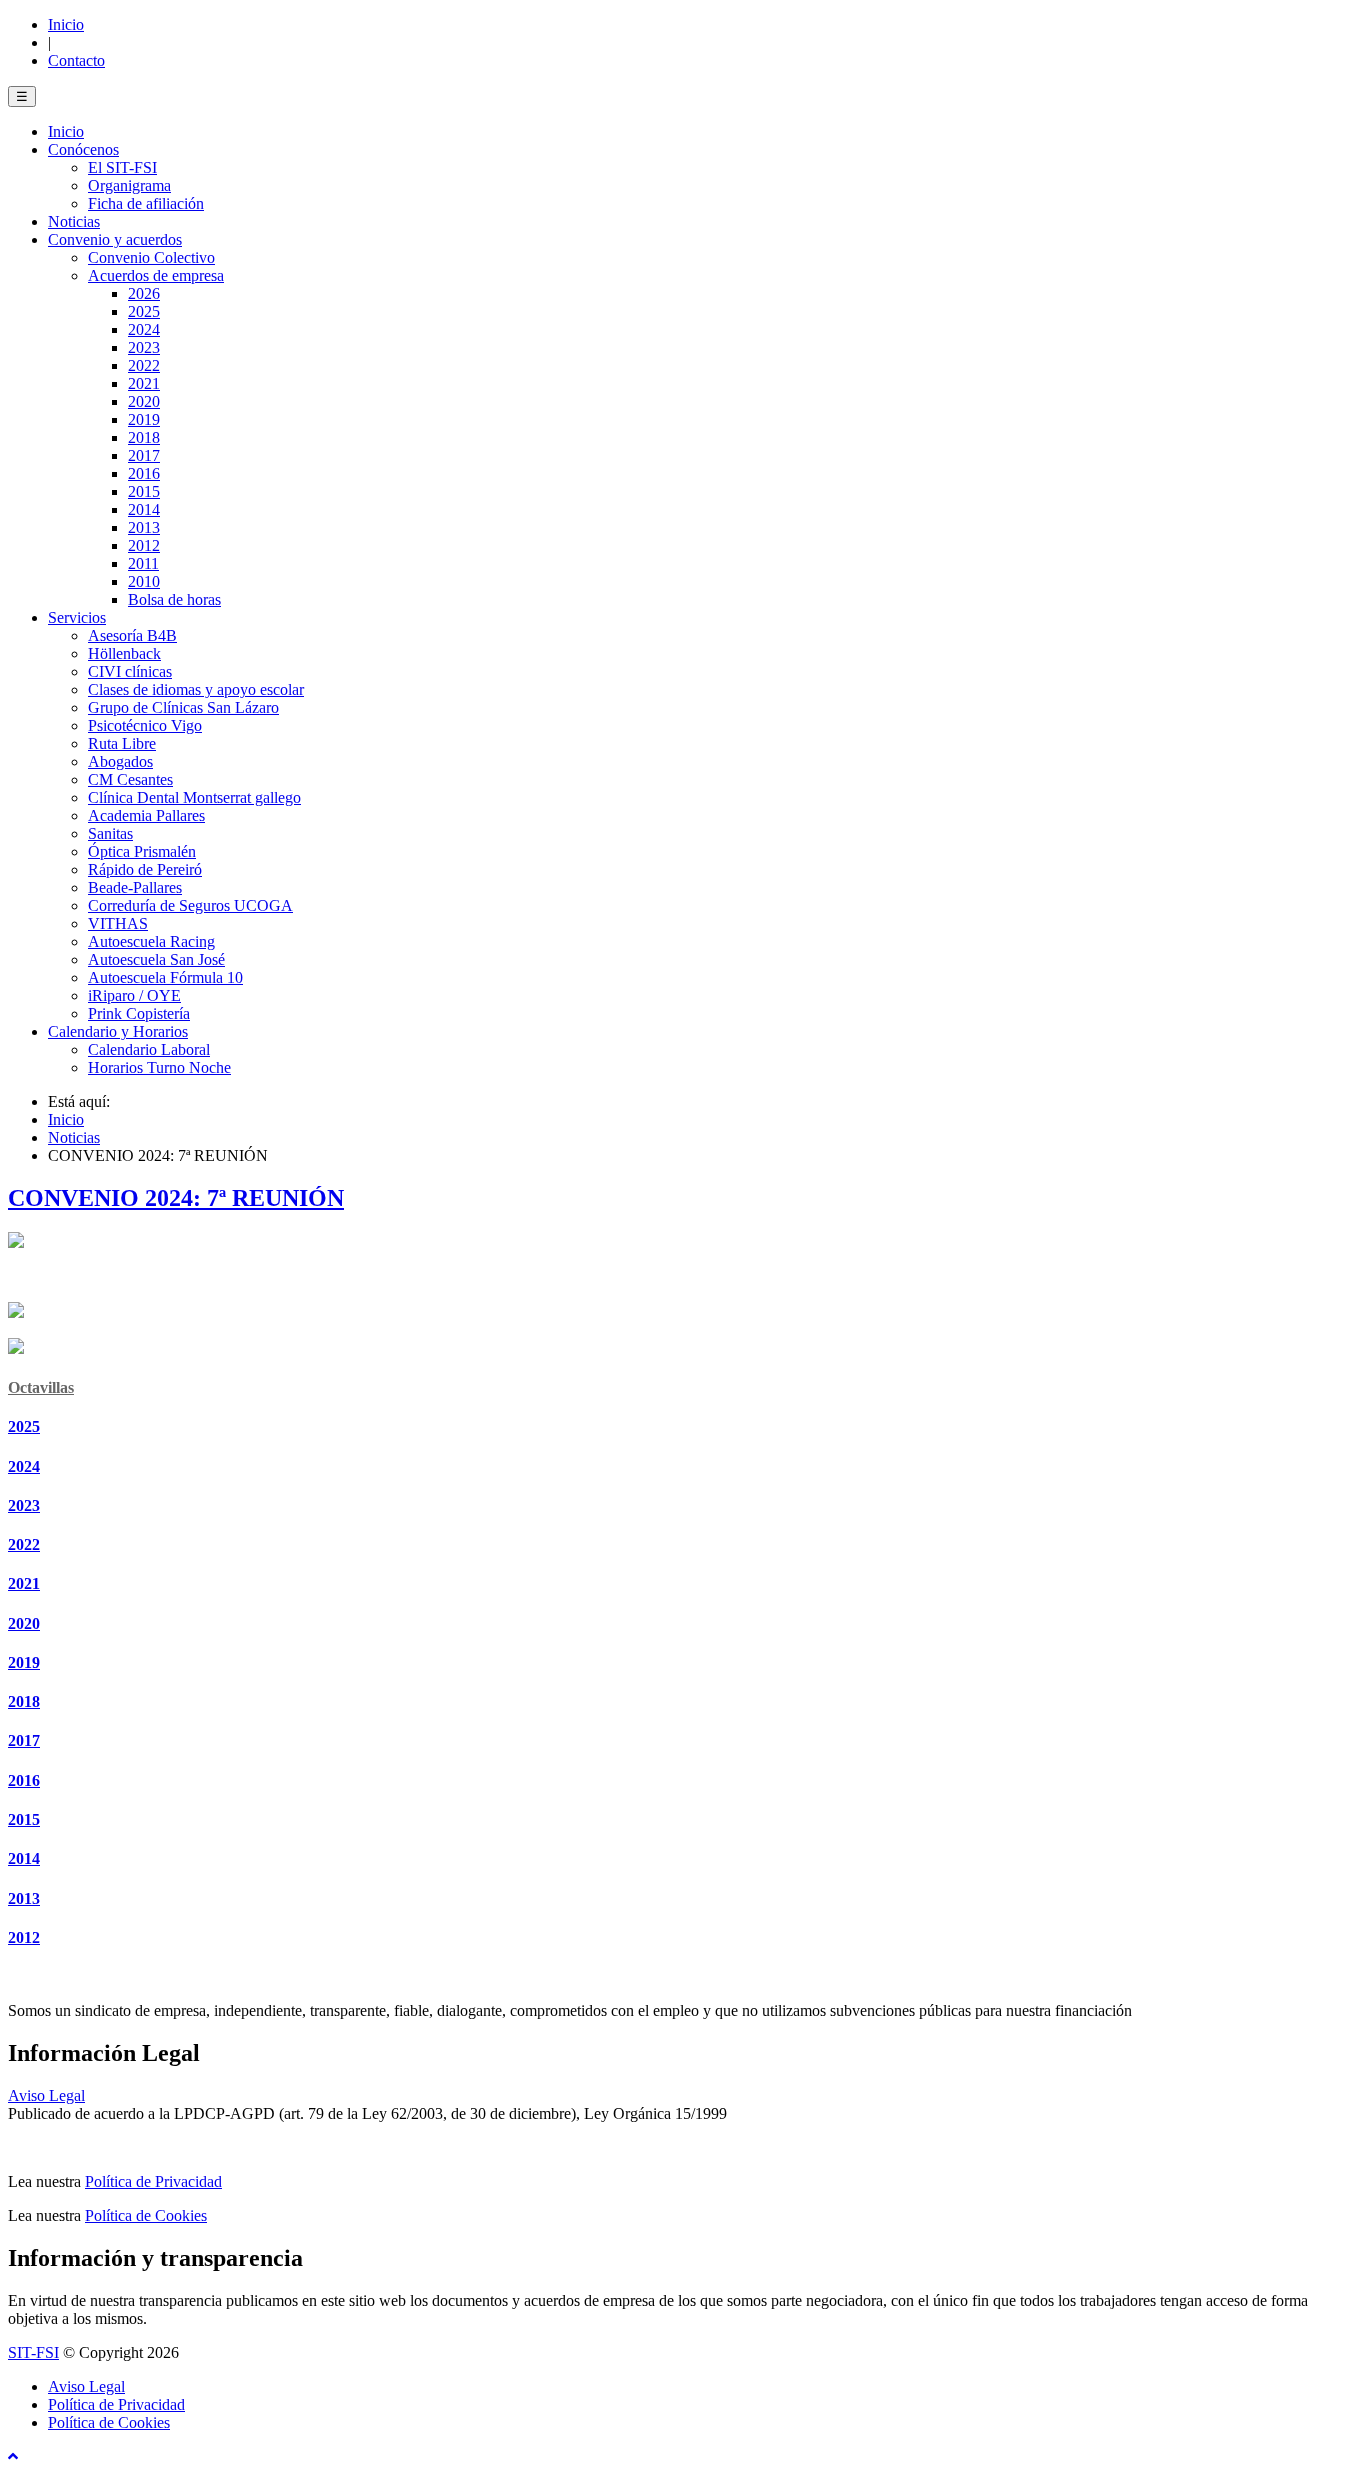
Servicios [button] (77, 617)
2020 (24, 1623)
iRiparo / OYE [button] (134, 995)
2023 (24, 1505)
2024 (24, 1466)
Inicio (66, 24)
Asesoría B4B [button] (132, 635)
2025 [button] (144, 311)
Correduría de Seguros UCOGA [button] (190, 905)
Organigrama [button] (129, 185)
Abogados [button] (120, 761)
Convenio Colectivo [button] (151, 257)
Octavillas (41, 1387)
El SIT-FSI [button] (122, 167)
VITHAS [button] (118, 923)
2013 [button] (144, 527)
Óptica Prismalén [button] (142, 851)
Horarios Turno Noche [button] (159, 1067)
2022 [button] (144, 365)
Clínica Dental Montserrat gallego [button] (194, 797)
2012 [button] (144, 545)
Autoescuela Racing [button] (151, 941)
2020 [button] (144, 401)
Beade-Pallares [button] (135, 887)
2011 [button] (143, 563)
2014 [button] (144, 509)
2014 (24, 1858)
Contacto (76, 60)
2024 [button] (144, 329)
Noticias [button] (74, 221)
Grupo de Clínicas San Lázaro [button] (183, 707)
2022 (24, 1544)
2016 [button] (144, 473)
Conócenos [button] (83, 149)
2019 (24, 1662)
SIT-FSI (33, 2352)
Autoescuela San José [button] (156, 959)
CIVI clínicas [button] (130, 671)
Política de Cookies (146, 2215)
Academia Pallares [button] (146, 815)
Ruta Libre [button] (122, 743)
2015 (24, 1819)
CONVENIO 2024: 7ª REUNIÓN (176, 1198)
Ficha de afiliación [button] (146, 203)
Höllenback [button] (124, 653)
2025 (24, 1426)
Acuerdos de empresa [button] (156, 275)
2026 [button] (144, 293)
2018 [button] (144, 437)
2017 (24, 1740)
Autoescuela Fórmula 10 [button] (165, 977)
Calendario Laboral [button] (149, 1049)
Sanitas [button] (110, 833)
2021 (24, 1583)
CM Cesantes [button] (130, 779)
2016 (24, 1780)
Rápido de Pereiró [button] (145, 869)
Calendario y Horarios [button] (118, 1031)
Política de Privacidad (153, 2181)
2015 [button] (144, 491)
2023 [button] (144, 347)
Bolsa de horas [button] (174, 599)
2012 (24, 1937)
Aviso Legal (46, 2095)
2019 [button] (144, 419)
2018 (24, 1701)
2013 (24, 1898)
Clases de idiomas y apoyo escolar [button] (196, 689)
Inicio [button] (66, 131)
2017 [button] (144, 455)
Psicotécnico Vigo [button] (145, 725)
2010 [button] (144, 581)
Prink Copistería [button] (139, 1013)
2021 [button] (144, 383)
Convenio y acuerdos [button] (115, 239)
